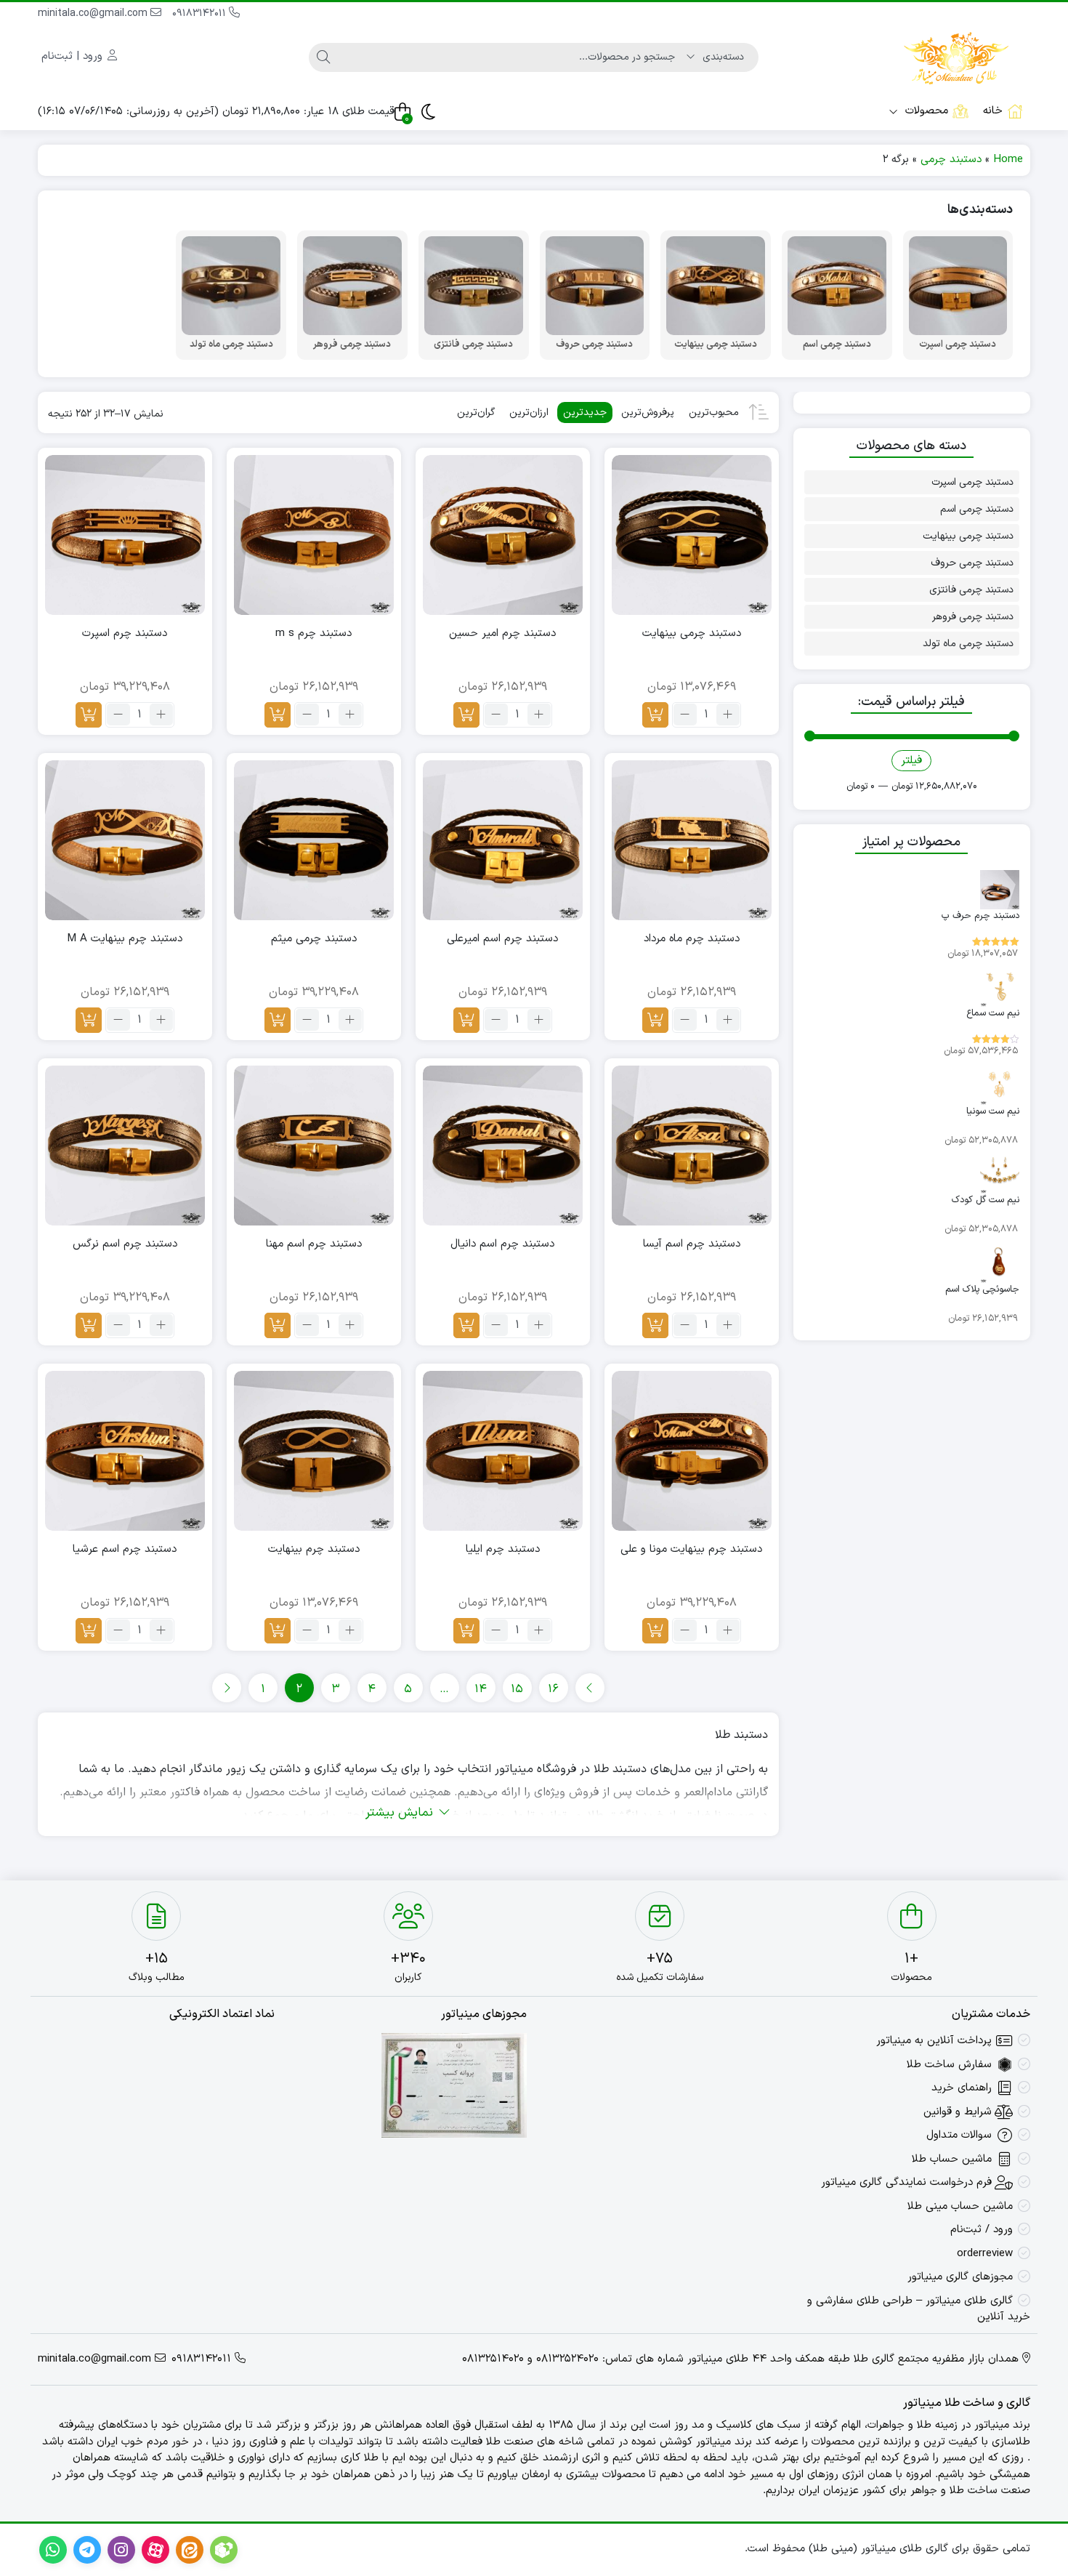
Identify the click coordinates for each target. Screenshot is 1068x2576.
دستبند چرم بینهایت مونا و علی (691, 1550)
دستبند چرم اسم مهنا (314, 1244)
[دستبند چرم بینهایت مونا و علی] (692, 1451)
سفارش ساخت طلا (949, 2065)
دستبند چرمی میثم (314, 939)
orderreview (985, 2254)
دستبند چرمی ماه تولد (968, 644)
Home (1008, 160)
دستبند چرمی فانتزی (971, 590)
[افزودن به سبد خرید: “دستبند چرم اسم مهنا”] (278, 1325)
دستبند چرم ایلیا (503, 1550)
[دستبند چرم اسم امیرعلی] (503, 840)
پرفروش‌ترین (648, 412)
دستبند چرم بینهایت (314, 1550)
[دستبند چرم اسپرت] (125, 535)
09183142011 (201, 13)
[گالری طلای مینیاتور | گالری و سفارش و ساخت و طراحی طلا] (956, 57)
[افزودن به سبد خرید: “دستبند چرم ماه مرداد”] (655, 1020)
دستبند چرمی (951, 160)
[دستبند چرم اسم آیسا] (692, 1146)
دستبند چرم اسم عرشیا (125, 1550)
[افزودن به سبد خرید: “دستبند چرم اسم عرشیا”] (89, 1631)
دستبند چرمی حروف (972, 563)
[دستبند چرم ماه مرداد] (692, 840)
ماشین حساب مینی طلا (960, 2206)
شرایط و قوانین (958, 2112)
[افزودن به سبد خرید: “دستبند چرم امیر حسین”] (466, 715)
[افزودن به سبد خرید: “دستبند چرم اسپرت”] (89, 715)
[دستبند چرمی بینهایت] (692, 535)
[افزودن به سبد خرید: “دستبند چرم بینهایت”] (278, 1631)
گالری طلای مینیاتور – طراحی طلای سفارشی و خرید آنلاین (919, 2309)
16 (553, 1689)
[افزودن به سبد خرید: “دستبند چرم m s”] (278, 715)
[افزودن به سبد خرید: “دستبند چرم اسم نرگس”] (89, 1325)
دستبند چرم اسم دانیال (502, 1244)
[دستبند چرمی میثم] (314, 840)
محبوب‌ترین (714, 412)
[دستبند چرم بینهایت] (314, 1451)
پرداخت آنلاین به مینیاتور (934, 2041)
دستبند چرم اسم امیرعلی (502, 939)
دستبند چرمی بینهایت (692, 634)
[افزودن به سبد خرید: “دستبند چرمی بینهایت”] (655, 715)
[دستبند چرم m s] (314, 535)
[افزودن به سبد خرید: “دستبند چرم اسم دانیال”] (466, 1325)
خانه (993, 111)
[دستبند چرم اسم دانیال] (503, 1146)
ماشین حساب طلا (952, 2159)
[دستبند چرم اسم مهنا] (314, 1146)
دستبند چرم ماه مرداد (692, 939)
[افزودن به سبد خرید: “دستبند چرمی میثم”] (278, 1020)
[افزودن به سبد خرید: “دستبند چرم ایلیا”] (466, 1631)
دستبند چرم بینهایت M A (125, 939)
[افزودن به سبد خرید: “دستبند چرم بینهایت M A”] (89, 1020)
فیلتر (911, 761)
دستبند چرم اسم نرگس (125, 1244)
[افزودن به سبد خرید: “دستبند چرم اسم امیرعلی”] (466, 1020)
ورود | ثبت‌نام (74, 56)
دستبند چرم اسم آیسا (692, 1244)
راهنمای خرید (962, 2088)
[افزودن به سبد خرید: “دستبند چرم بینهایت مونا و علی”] (655, 1631)
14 (481, 1689)
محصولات (925, 111)
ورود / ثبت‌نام (982, 2230)
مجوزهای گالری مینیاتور (960, 2277)
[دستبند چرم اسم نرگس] (125, 1146)
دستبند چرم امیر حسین (502, 634)
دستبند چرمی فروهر (973, 617)
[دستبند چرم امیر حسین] (503, 535)
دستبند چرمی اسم (977, 509)
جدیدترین (585, 412)
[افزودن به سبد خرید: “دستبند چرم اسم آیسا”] (655, 1325)
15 (517, 1689)
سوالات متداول (959, 2135)
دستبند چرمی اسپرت (972, 482)
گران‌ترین (476, 412)
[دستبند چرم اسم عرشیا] (125, 1451)
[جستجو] (323, 57)
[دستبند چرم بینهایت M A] (125, 840)
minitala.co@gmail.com (94, 13)
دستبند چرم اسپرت (125, 634)
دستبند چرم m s (313, 634)
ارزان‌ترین (529, 412)
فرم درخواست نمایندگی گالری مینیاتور (906, 2182)
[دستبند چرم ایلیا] (503, 1451)
